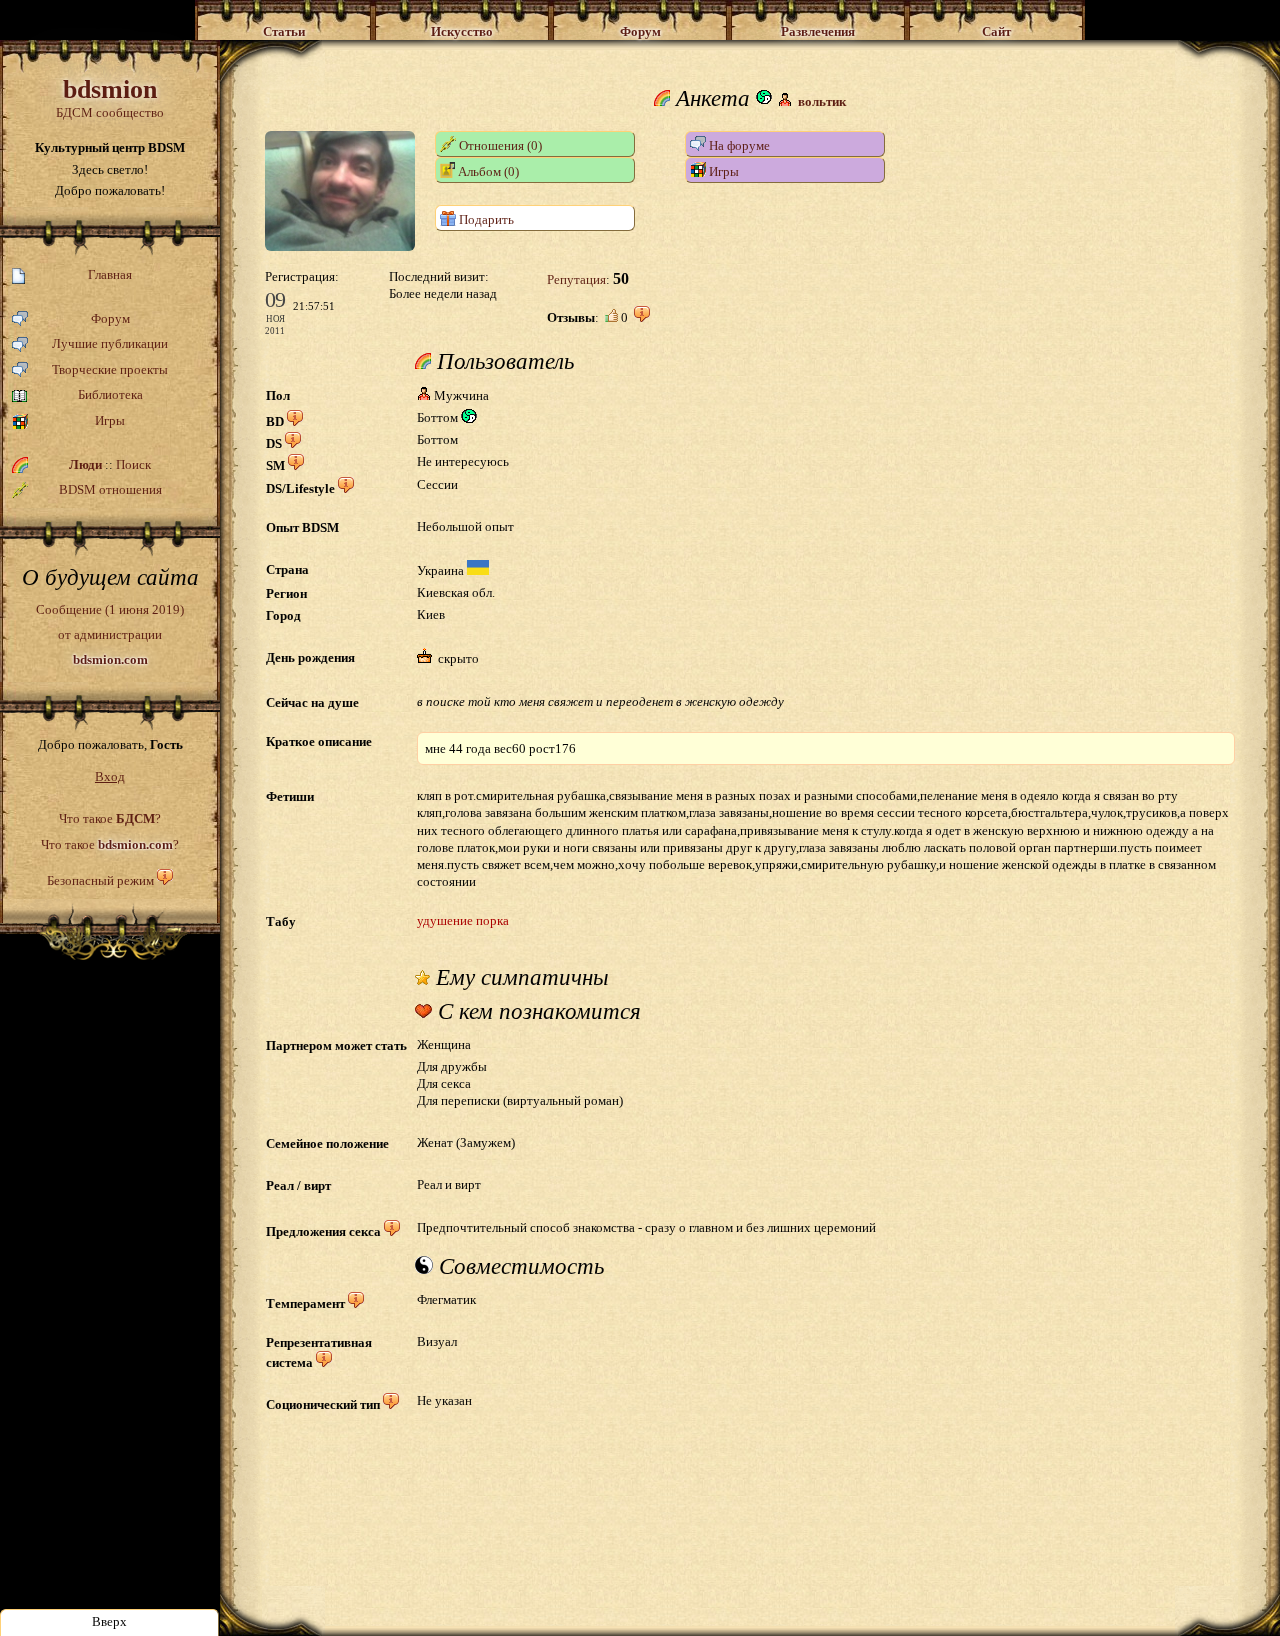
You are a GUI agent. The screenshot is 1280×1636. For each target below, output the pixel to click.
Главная (110, 274)
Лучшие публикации (110, 343)
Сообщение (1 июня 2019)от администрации (110, 634)
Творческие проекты (110, 369)
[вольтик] (340, 246)
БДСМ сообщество (110, 97)
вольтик (822, 101)
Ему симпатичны (519, 978)
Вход (110, 776)
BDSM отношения (110, 489)
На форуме (738, 145)
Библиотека (110, 394)
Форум (110, 318)
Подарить (485, 219)
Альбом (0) (487, 171)
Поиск (133, 464)
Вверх (109, 1621)
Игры (110, 420)
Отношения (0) (499, 145)
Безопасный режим (100, 880)
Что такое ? (110, 818)
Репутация (576, 279)
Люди (85, 464)
